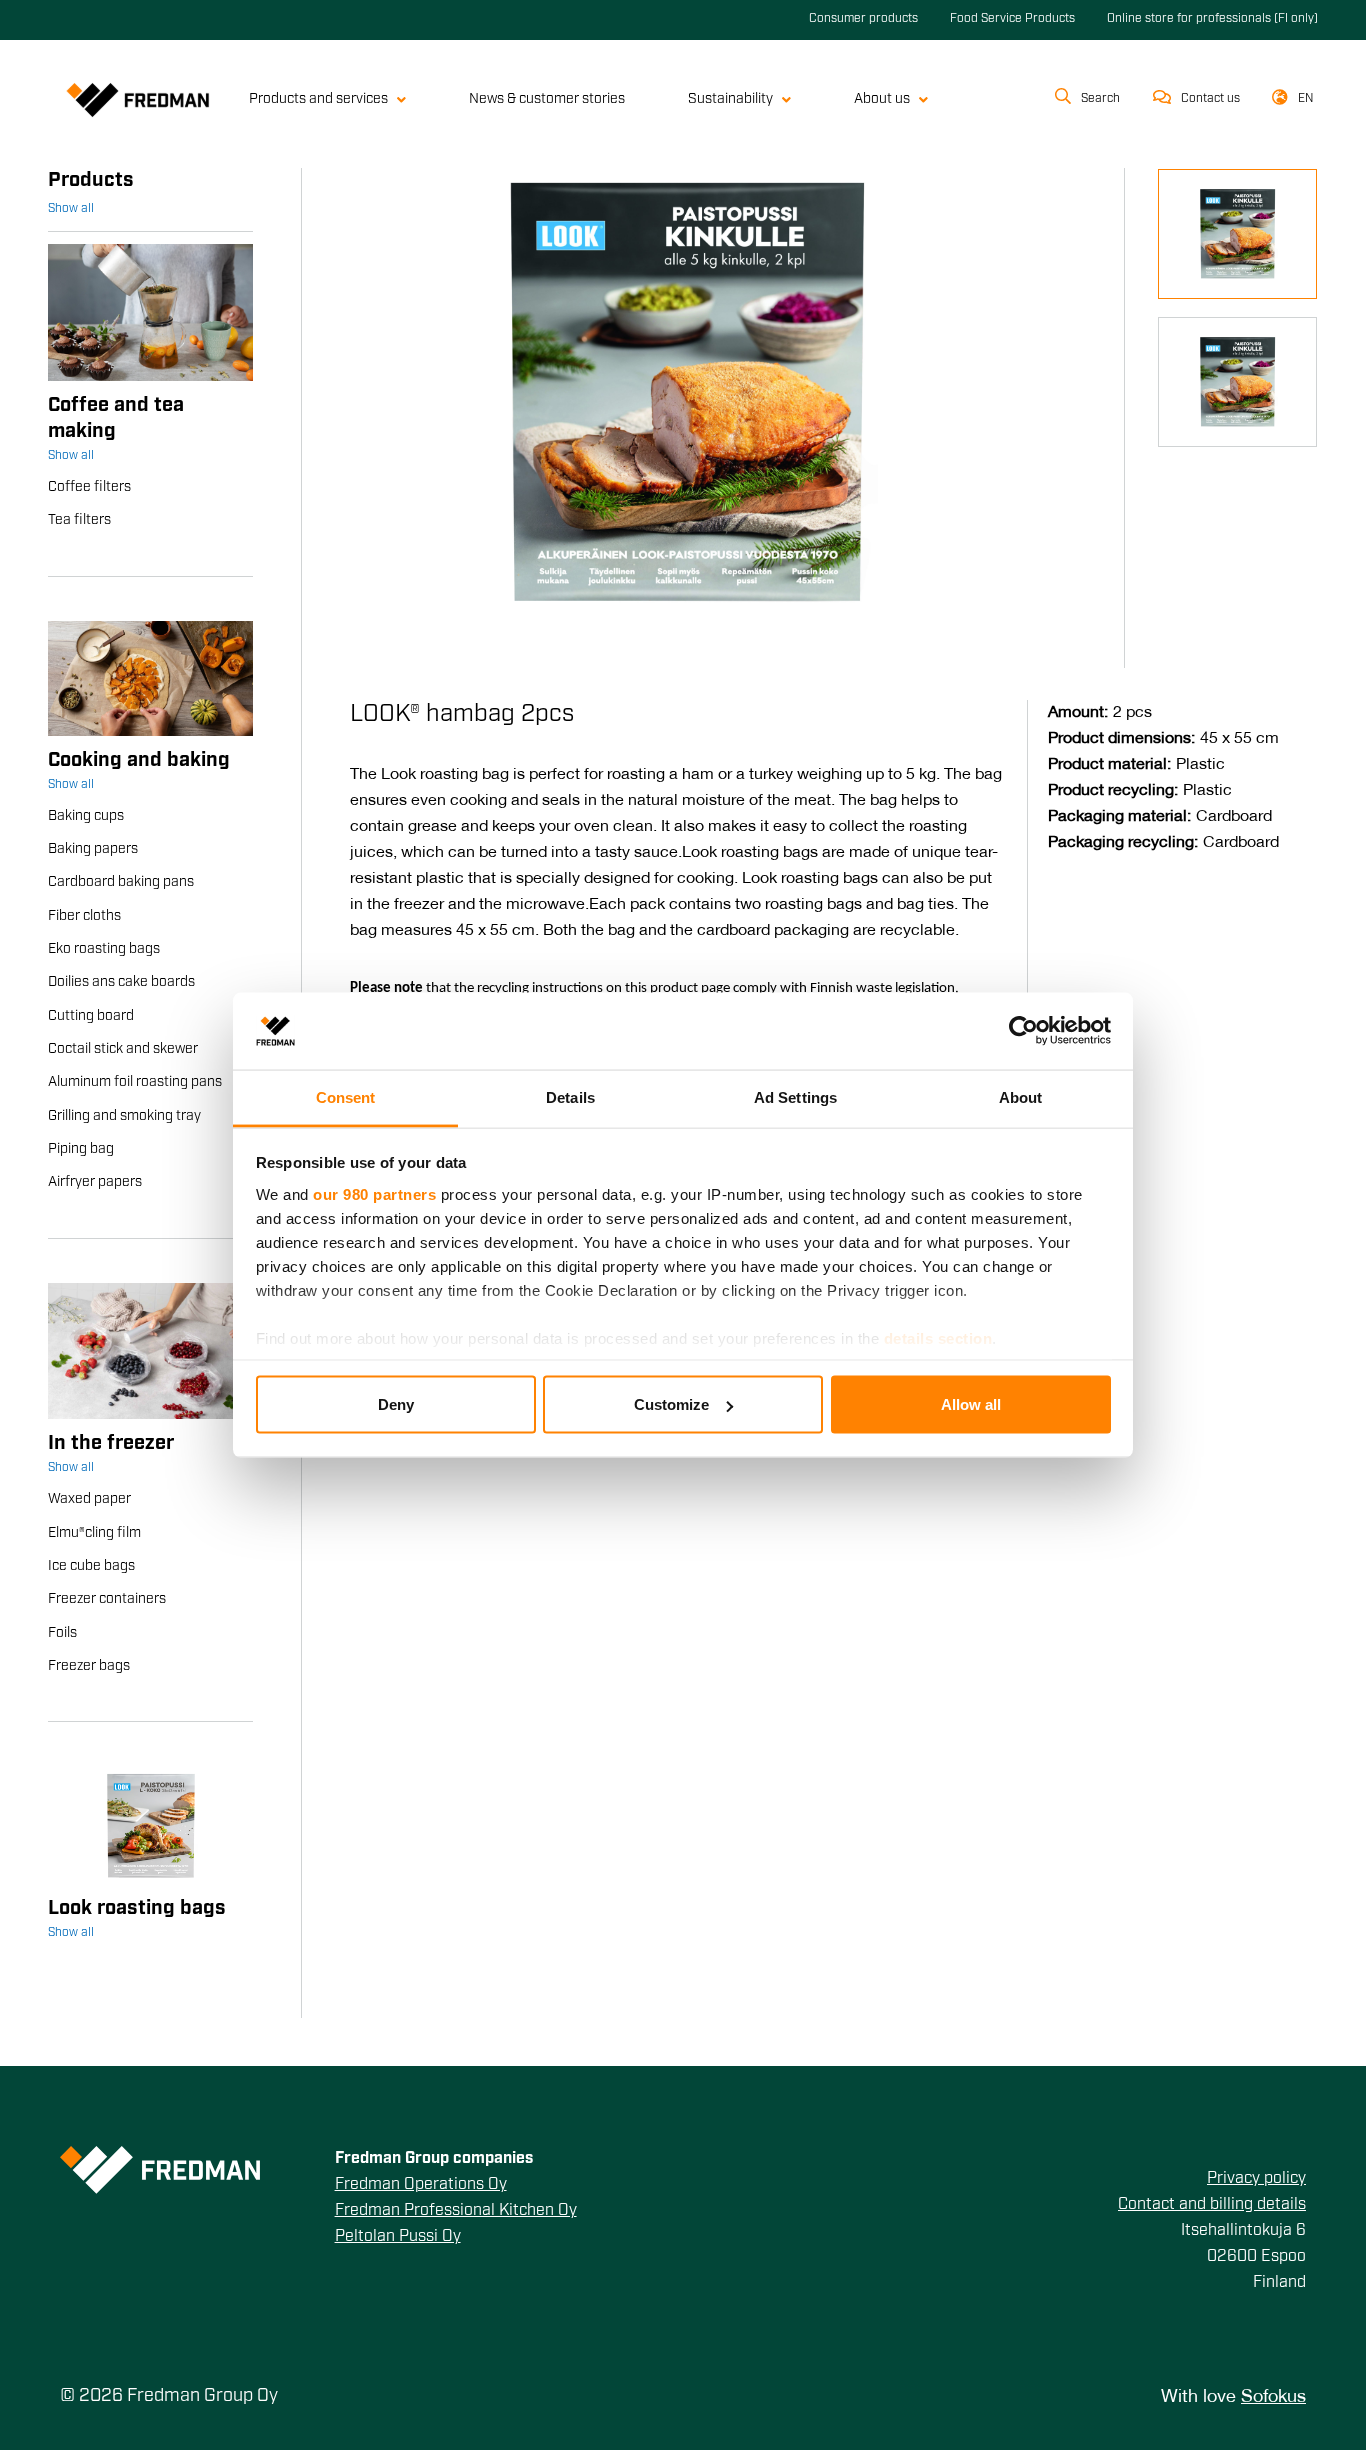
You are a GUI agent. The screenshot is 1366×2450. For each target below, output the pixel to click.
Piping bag (81, 1149)
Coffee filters (89, 487)
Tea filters (79, 520)
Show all (71, 209)
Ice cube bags (91, 1566)
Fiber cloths (84, 916)
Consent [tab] (346, 1096)
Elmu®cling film (94, 1533)
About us (882, 99)
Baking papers (93, 849)
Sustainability (730, 99)
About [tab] (1021, 1096)
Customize (671, 1404)
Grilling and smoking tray (124, 1116)
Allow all (971, 1404)
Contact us (1210, 99)
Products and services (318, 99)
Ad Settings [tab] (795, 1096)
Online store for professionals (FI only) (1212, 19)
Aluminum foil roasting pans (135, 1082)
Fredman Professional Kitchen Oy (456, 2211)
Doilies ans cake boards (121, 982)
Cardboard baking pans (121, 882)
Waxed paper (89, 1499)
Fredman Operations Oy (421, 2185)
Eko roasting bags (104, 949)
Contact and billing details (1212, 2205)
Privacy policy (1256, 2179)
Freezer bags (89, 1666)
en (1306, 99)
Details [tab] (570, 1096)
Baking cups (86, 816)
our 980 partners (374, 1193)
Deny (396, 1404)
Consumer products (863, 19)
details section (938, 1337)
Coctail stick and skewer (123, 1049)
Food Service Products (1012, 19)
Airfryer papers (95, 1182)
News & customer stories (547, 99)
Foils (62, 1633)
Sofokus (1273, 2397)
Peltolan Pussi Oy (398, 2237)
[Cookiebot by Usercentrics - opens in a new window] (1023, 1031)
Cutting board (91, 1016)
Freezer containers (107, 1599)
